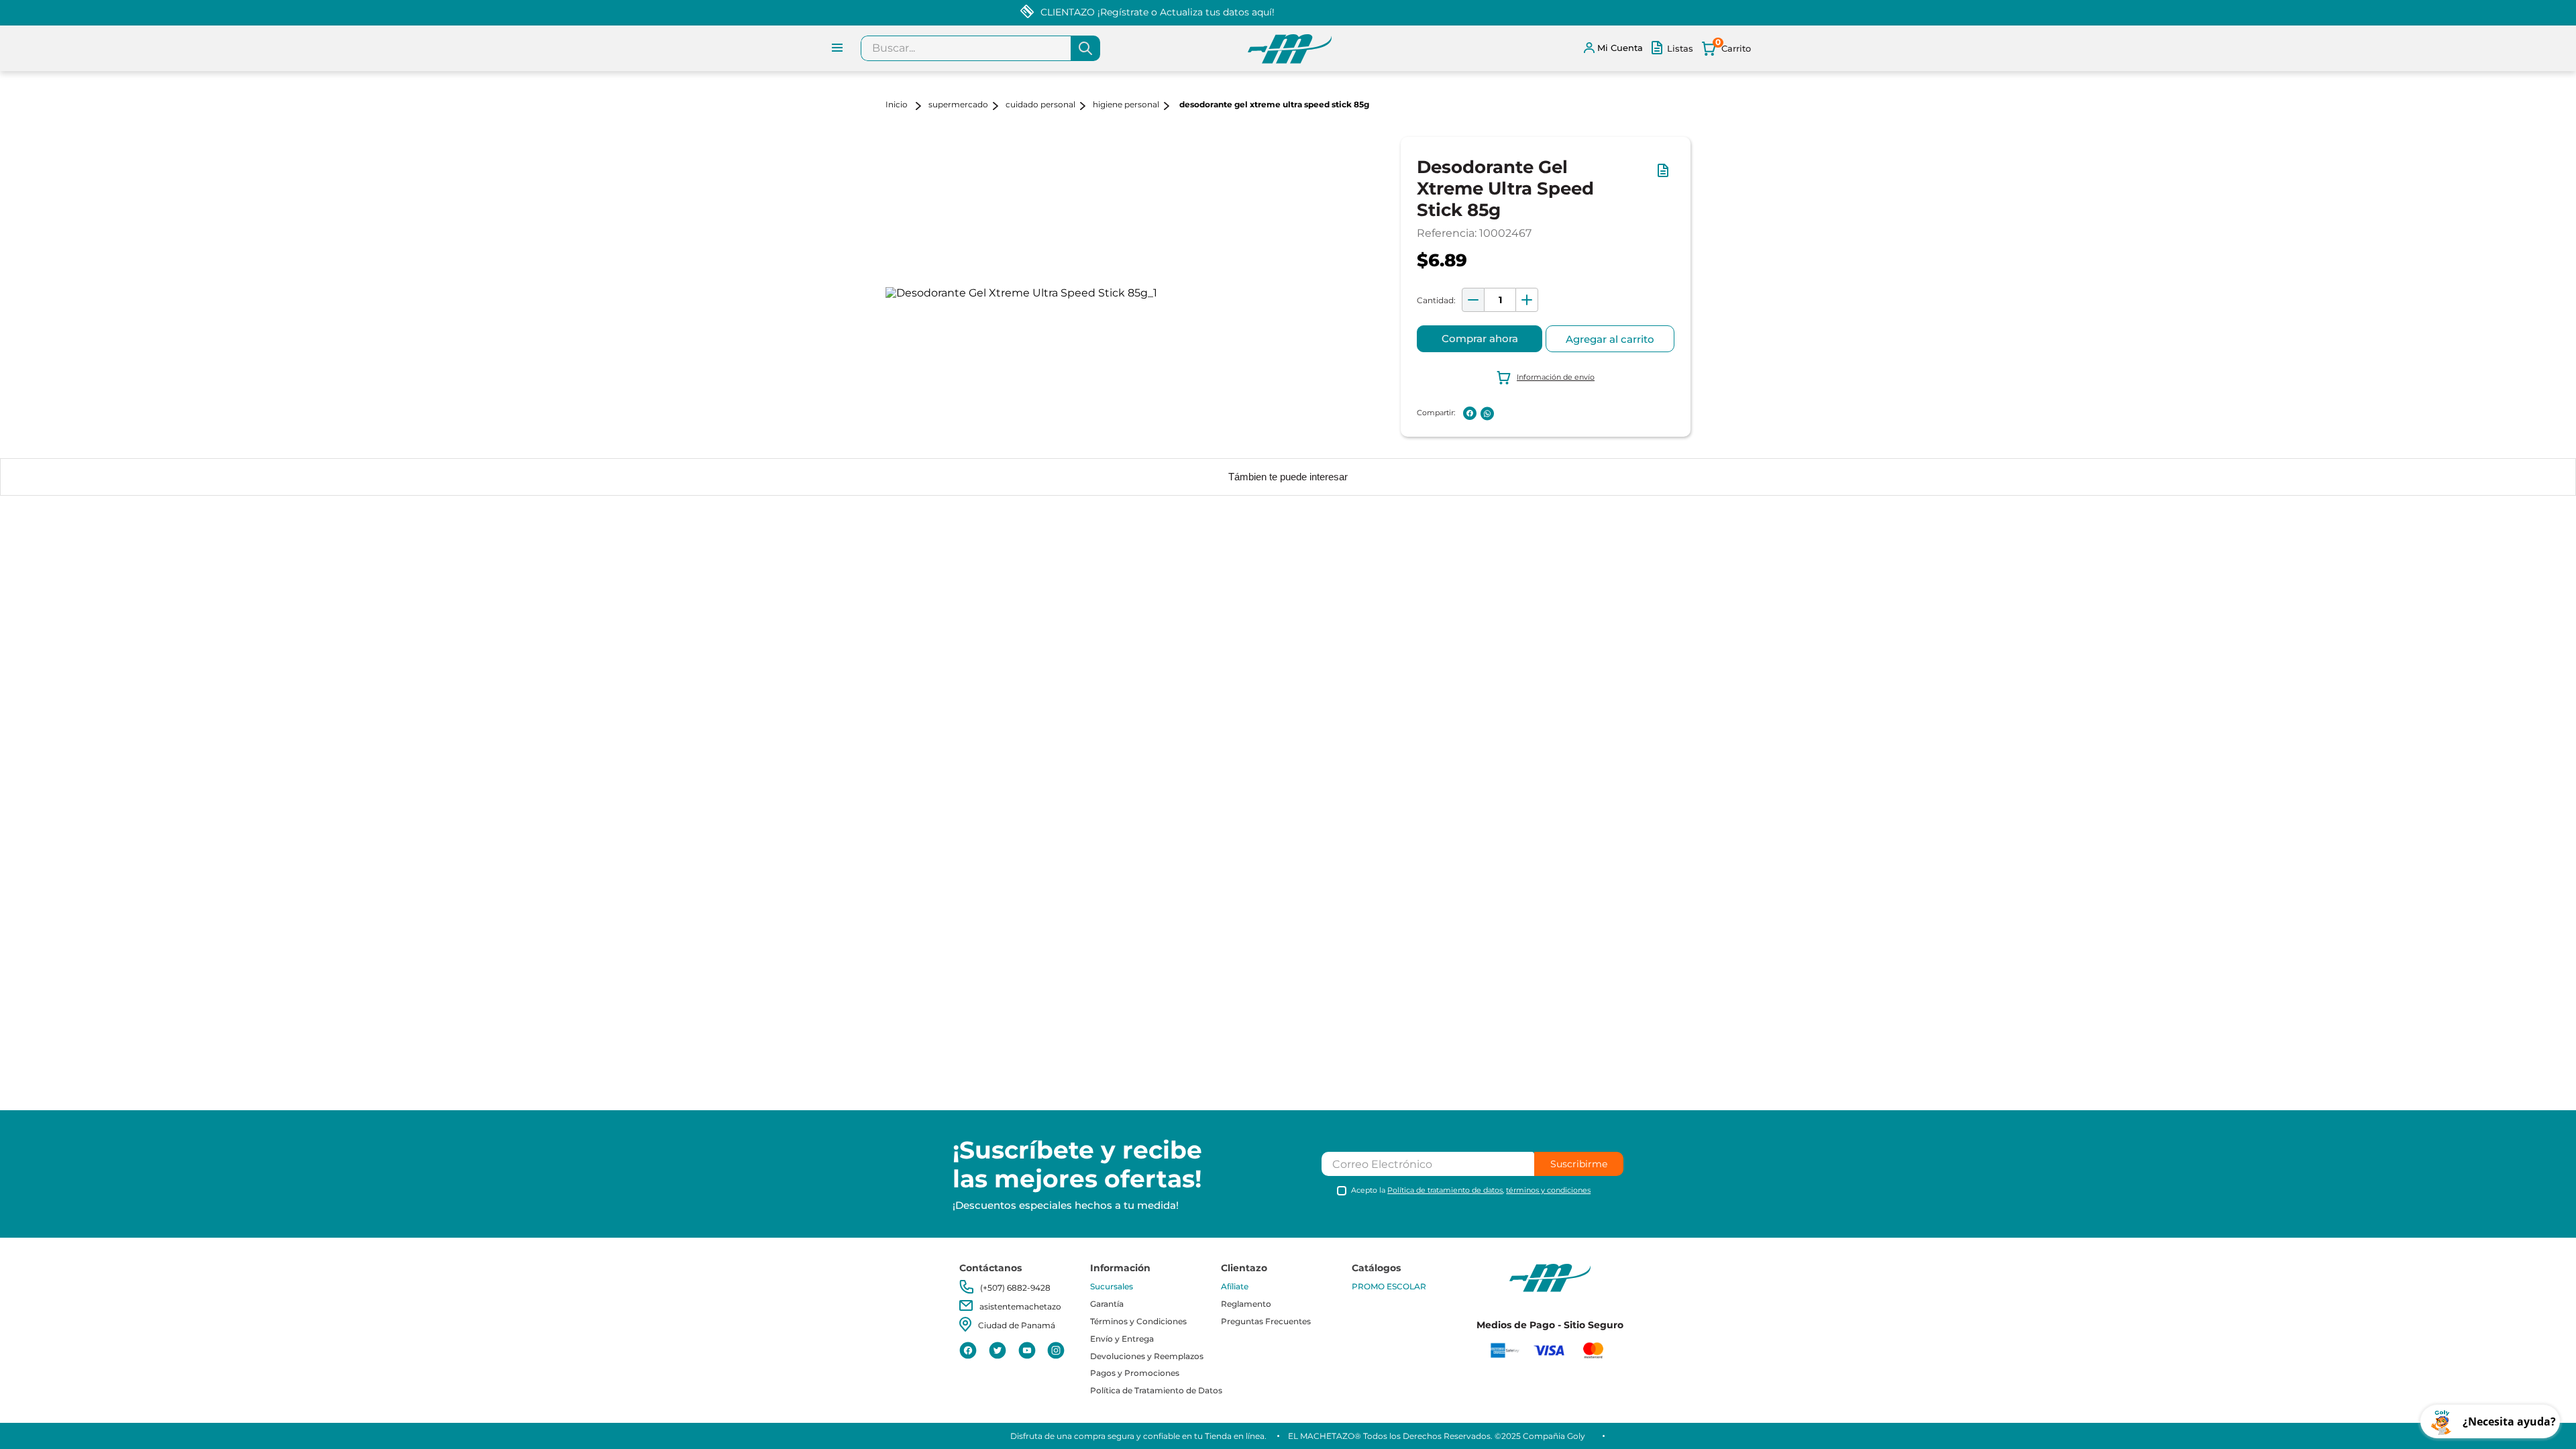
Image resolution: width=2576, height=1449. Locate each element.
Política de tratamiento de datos (1445, 1190)
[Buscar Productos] (1085, 48)
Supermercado (958, 104)
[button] (1666, 177)
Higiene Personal (1126, 104)
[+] (1527, 300)
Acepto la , (1471, 1190)
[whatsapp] (1487, 414)
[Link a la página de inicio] (906, 106)
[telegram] (1505, 413)
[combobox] (980, 48)
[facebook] (1470, 413)
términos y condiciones (1548, 1190)
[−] (1473, 300)
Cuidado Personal (1040, 104)
